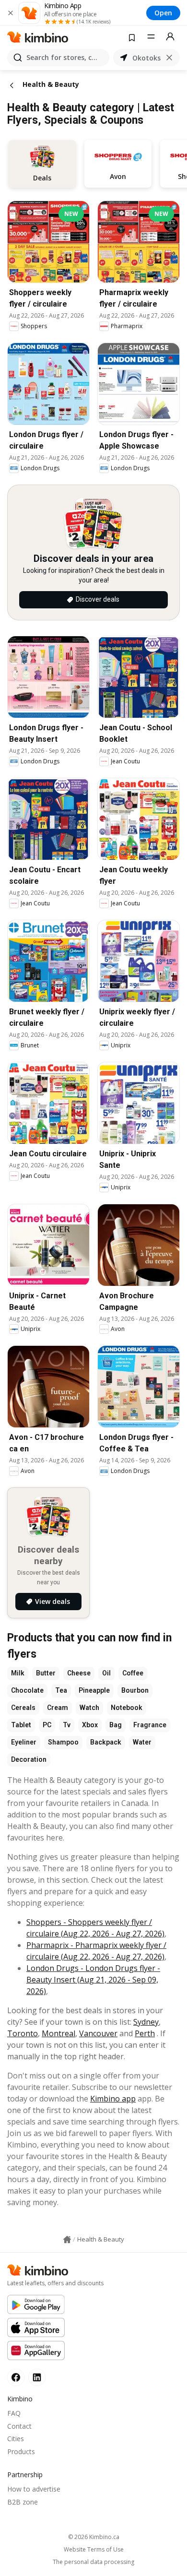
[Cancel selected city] (169, 58)
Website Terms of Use (94, 2550)
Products (21, 2451)
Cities (16, 2439)
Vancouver (98, 2033)
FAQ (14, 2413)
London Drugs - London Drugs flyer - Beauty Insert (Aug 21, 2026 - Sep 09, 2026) (93, 1980)
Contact (19, 2426)
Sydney (146, 2022)
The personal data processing (93, 2562)
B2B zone (23, 2502)
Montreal (58, 2033)
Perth (145, 2033)
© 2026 (94, 2537)
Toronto (23, 2033)
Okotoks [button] (146, 58)
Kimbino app (113, 2099)
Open (163, 13)
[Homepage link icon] (67, 2240)
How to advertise (34, 2489)
